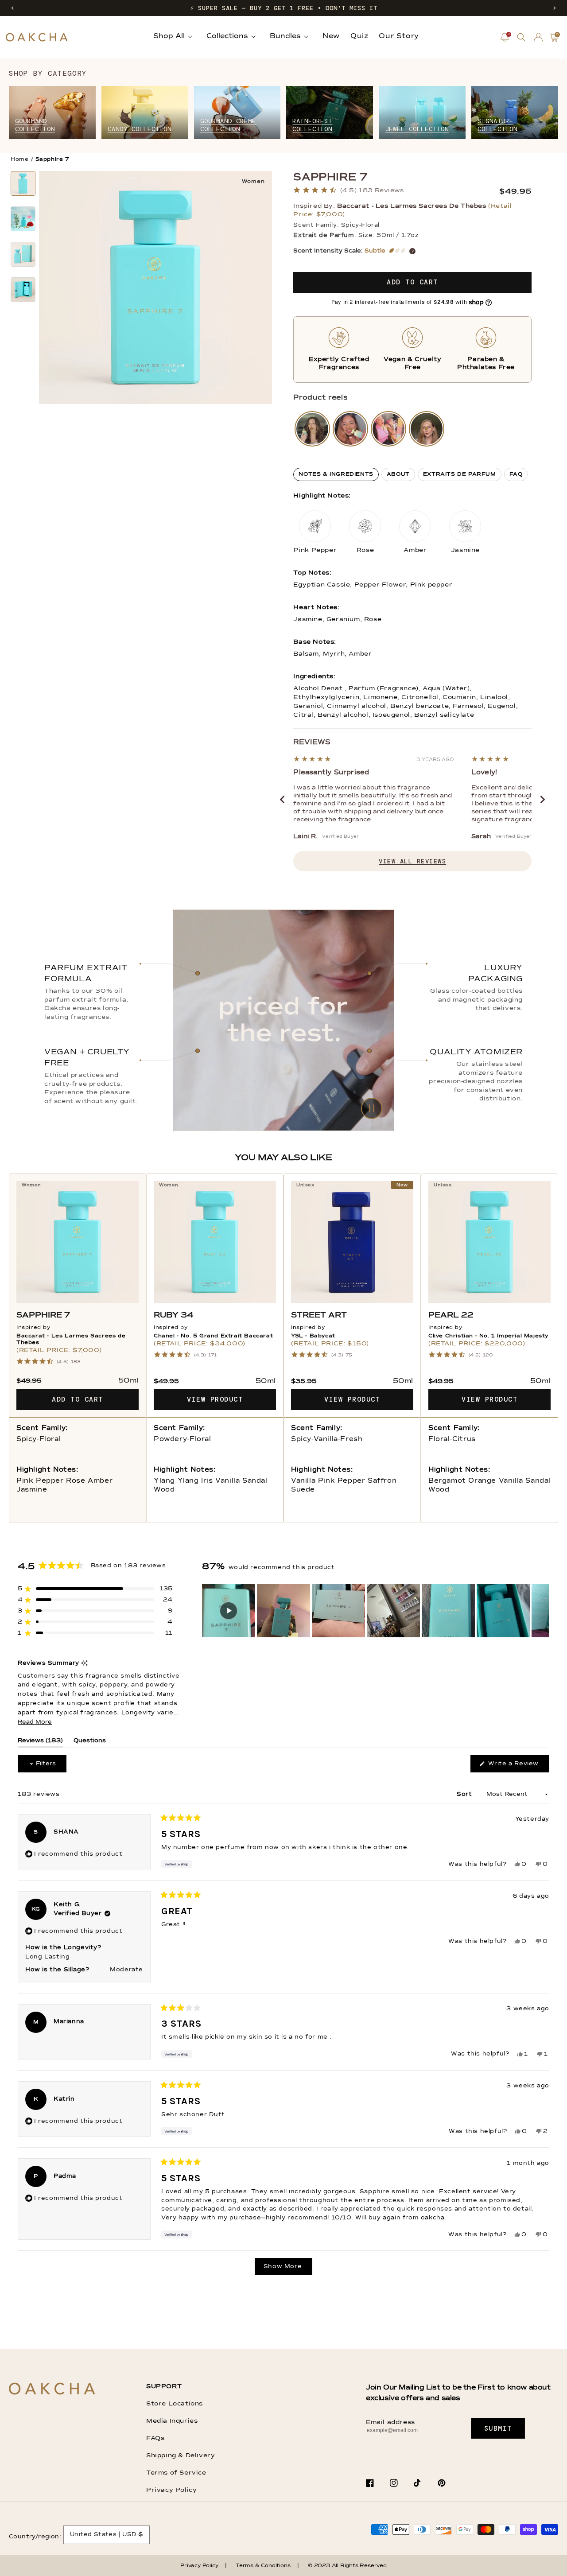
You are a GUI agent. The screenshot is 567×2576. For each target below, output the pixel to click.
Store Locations (175, 2404)
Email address (390, 2422)
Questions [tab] (90, 1743)
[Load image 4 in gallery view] (23, 290)
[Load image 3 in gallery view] (23, 254)
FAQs (155, 2438)
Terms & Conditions (263, 2566)
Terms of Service (176, 2473)
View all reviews (412, 861)
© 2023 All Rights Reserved (347, 2566)
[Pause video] (283, 1020)
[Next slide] (543, 800)
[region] (376, 1611)
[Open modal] (312, 429)
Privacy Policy (171, 2490)
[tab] (336, 474)
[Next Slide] (542, 1611)
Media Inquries (172, 2421)
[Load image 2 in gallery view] (23, 219)
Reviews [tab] (40, 1743)
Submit (498, 2428)
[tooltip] (84, 1664)
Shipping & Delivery (181, 2456)
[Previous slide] (282, 800)
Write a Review (518, 1766)
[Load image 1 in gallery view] (23, 183)
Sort (465, 1794)
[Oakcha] (52, 2389)
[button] (12, 8)
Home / (22, 159)
